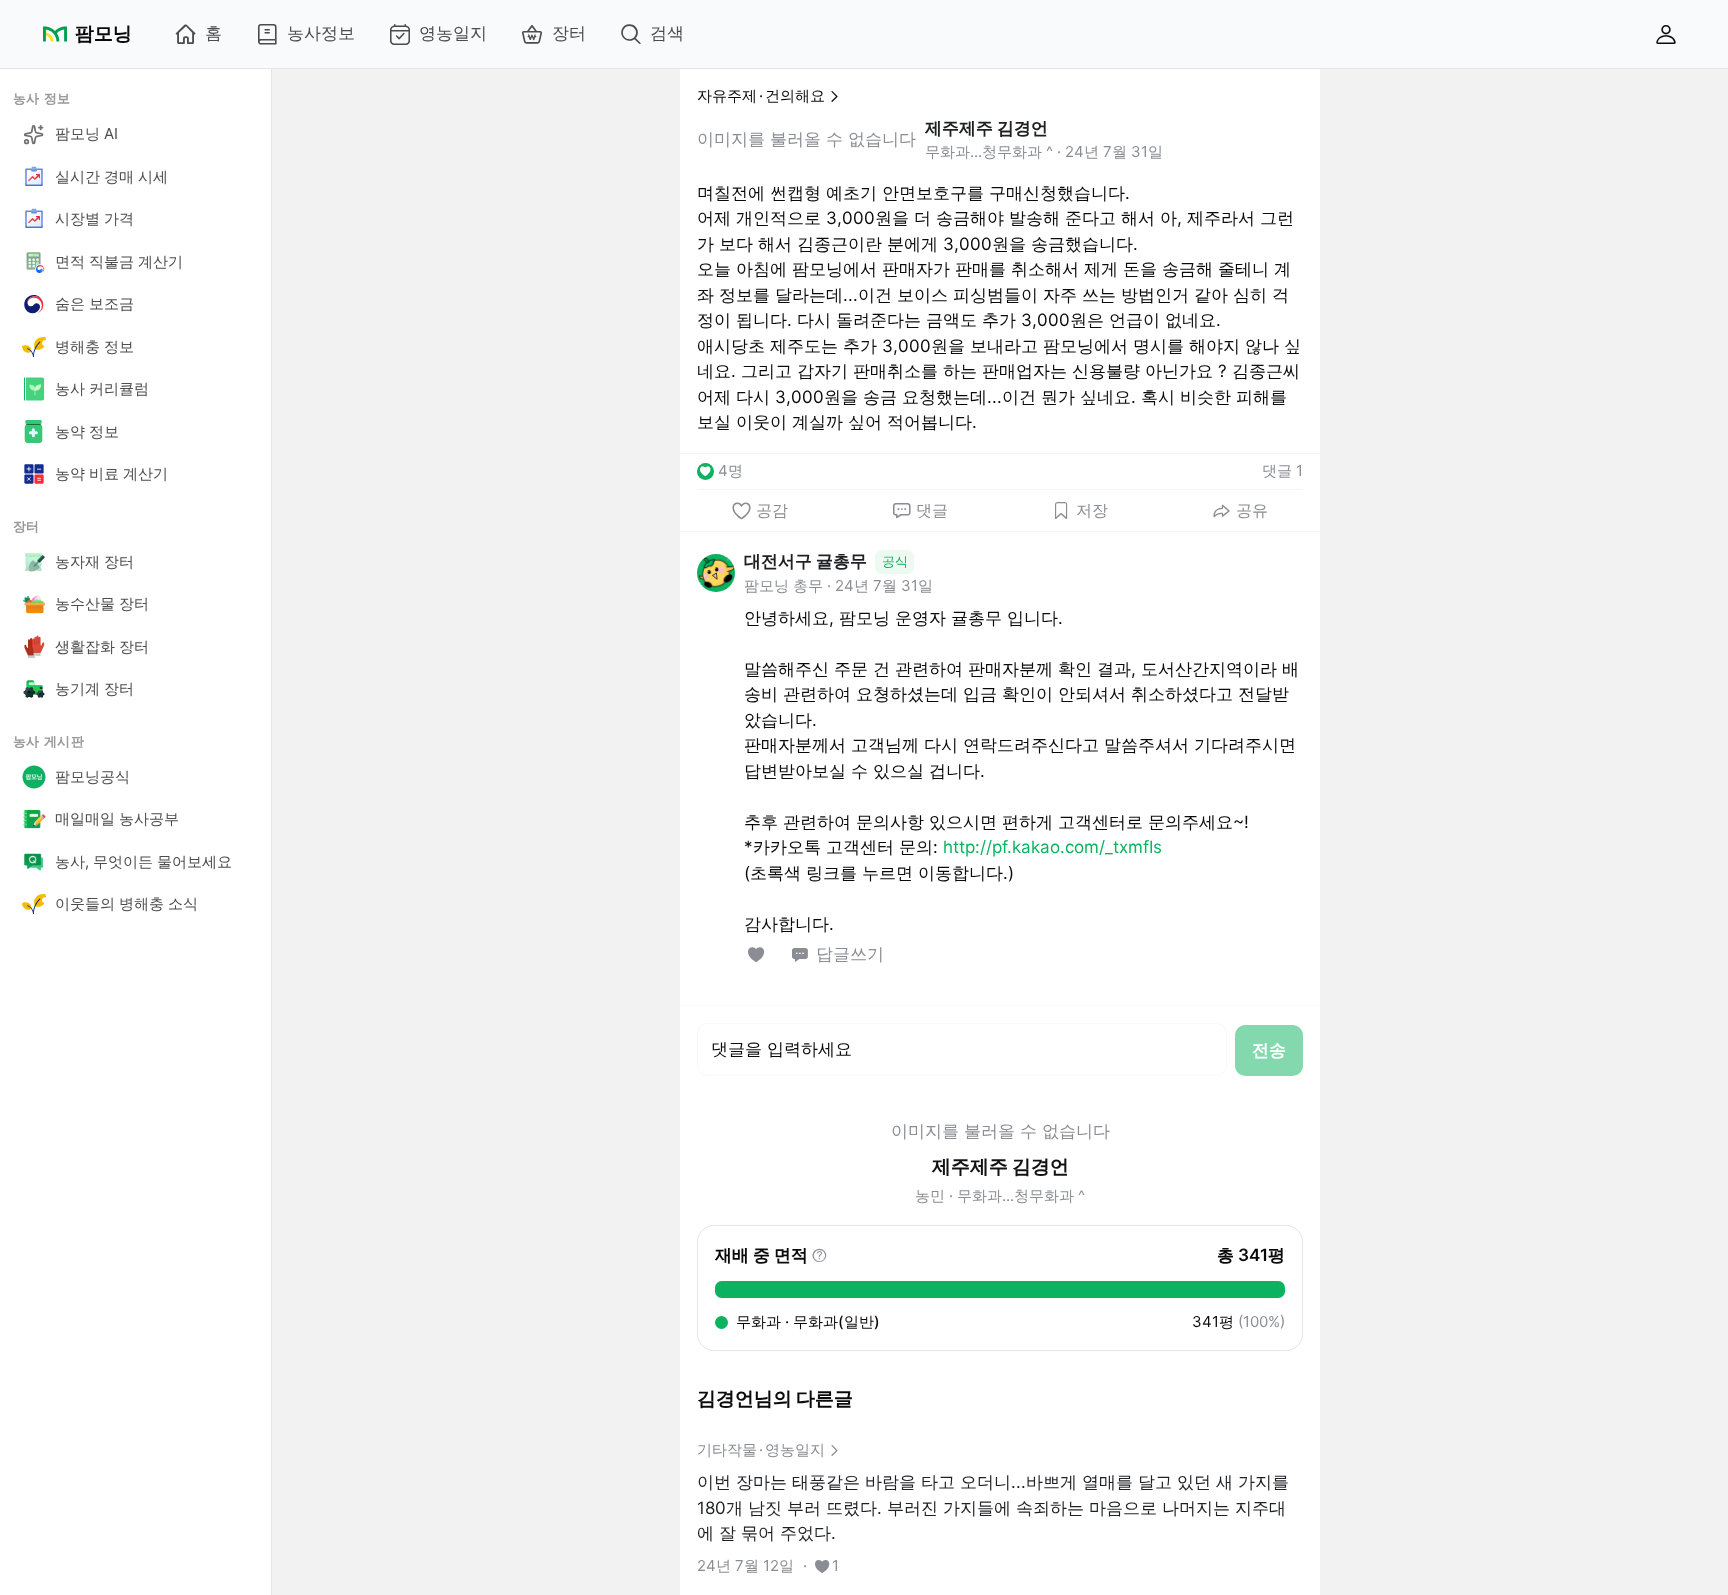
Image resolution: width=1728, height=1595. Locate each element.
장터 (569, 33)
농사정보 (321, 33)
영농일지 (453, 33)
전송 (1269, 1050)
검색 (667, 33)
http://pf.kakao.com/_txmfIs (1052, 847)
